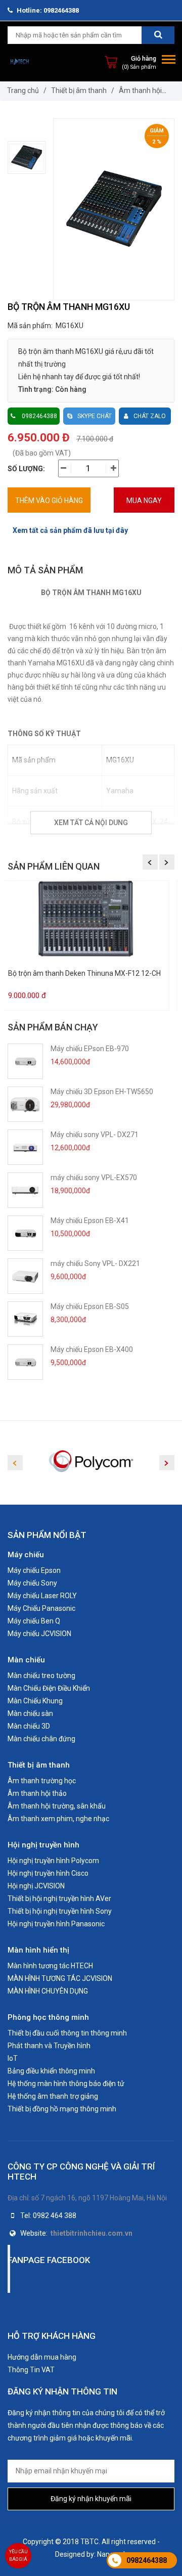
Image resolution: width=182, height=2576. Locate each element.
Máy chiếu (26, 1555)
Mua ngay (144, 501)
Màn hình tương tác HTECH (50, 1966)
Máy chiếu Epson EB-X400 (92, 1349)
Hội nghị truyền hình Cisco (48, 1873)
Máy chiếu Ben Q (34, 1621)
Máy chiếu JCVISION (39, 1634)
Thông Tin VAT (31, 2370)
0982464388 (147, 2560)
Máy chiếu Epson (34, 1570)
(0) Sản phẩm (139, 67)
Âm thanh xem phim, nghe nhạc (58, 1819)
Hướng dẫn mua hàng (42, 2357)
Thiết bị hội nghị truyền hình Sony (60, 1911)
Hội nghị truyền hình (43, 1845)
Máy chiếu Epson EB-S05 (90, 1306)
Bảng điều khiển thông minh (51, 2071)
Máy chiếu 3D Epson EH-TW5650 (102, 1092)
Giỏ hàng (144, 58)
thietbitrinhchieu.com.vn (92, 2233)
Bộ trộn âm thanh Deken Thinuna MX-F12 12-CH (84, 974)
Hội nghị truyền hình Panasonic (56, 1924)
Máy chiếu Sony (32, 1583)
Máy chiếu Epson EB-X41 (90, 1221)
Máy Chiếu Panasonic (41, 1608)
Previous (150, 862)
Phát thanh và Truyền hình (49, 2046)
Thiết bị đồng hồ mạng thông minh (62, 2109)
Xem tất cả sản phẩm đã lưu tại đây (70, 530)
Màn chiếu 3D (29, 1726)
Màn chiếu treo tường (41, 1676)
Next (167, 862)
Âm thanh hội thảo (37, 1793)
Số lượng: (26, 469)
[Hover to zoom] (114, 209)
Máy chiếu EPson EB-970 (90, 1049)
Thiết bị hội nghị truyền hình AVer (59, 1899)
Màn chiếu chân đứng (41, 1739)
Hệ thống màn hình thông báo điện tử (66, 2084)
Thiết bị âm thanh (79, 91)
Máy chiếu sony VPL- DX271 (95, 1135)
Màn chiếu (26, 1660)
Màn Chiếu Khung (35, 1701)
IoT (13, 2058)
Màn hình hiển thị (38, 1950)
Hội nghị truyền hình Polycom (53, 1861)
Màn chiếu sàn (30, 1713)
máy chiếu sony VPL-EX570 (94, 1178)
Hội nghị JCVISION (36, 1886)
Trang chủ (23, 91)
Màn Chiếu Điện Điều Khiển (49, 1688)
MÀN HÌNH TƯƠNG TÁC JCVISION (60, 1978)
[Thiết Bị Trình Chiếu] (20, 62)
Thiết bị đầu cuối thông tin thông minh (67, 2033)
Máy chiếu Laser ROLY (42, 1596)
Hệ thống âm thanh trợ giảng (53, 2096)
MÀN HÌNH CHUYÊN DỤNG (48, 1991)
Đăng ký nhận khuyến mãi (91, 2499)
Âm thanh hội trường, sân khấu (57, 1806)
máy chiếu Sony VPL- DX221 (95, 1263)
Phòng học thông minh (48, 2017)
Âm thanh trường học (42, 1781)
